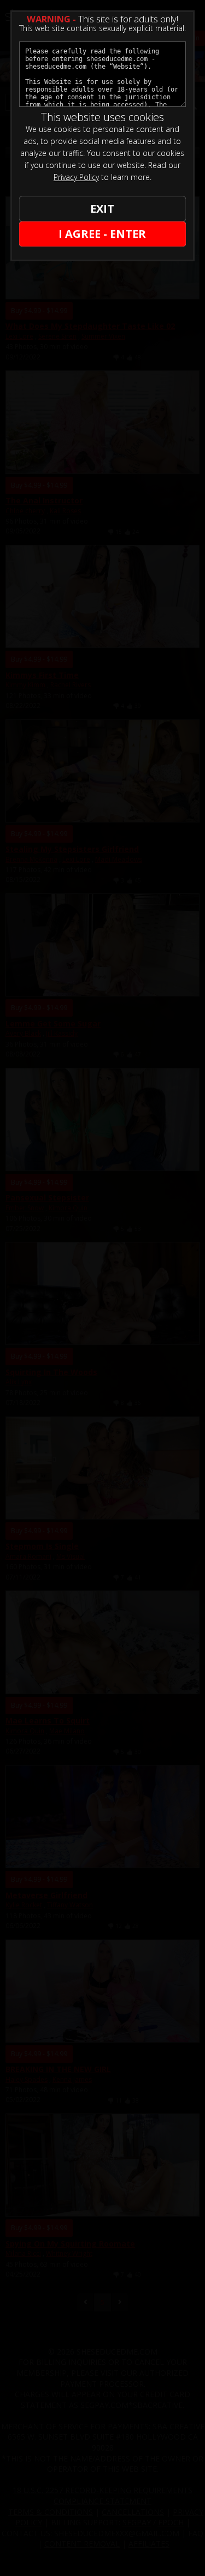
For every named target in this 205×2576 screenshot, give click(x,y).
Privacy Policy (76, 177)
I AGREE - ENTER (102, 234)
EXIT (102, 209)
